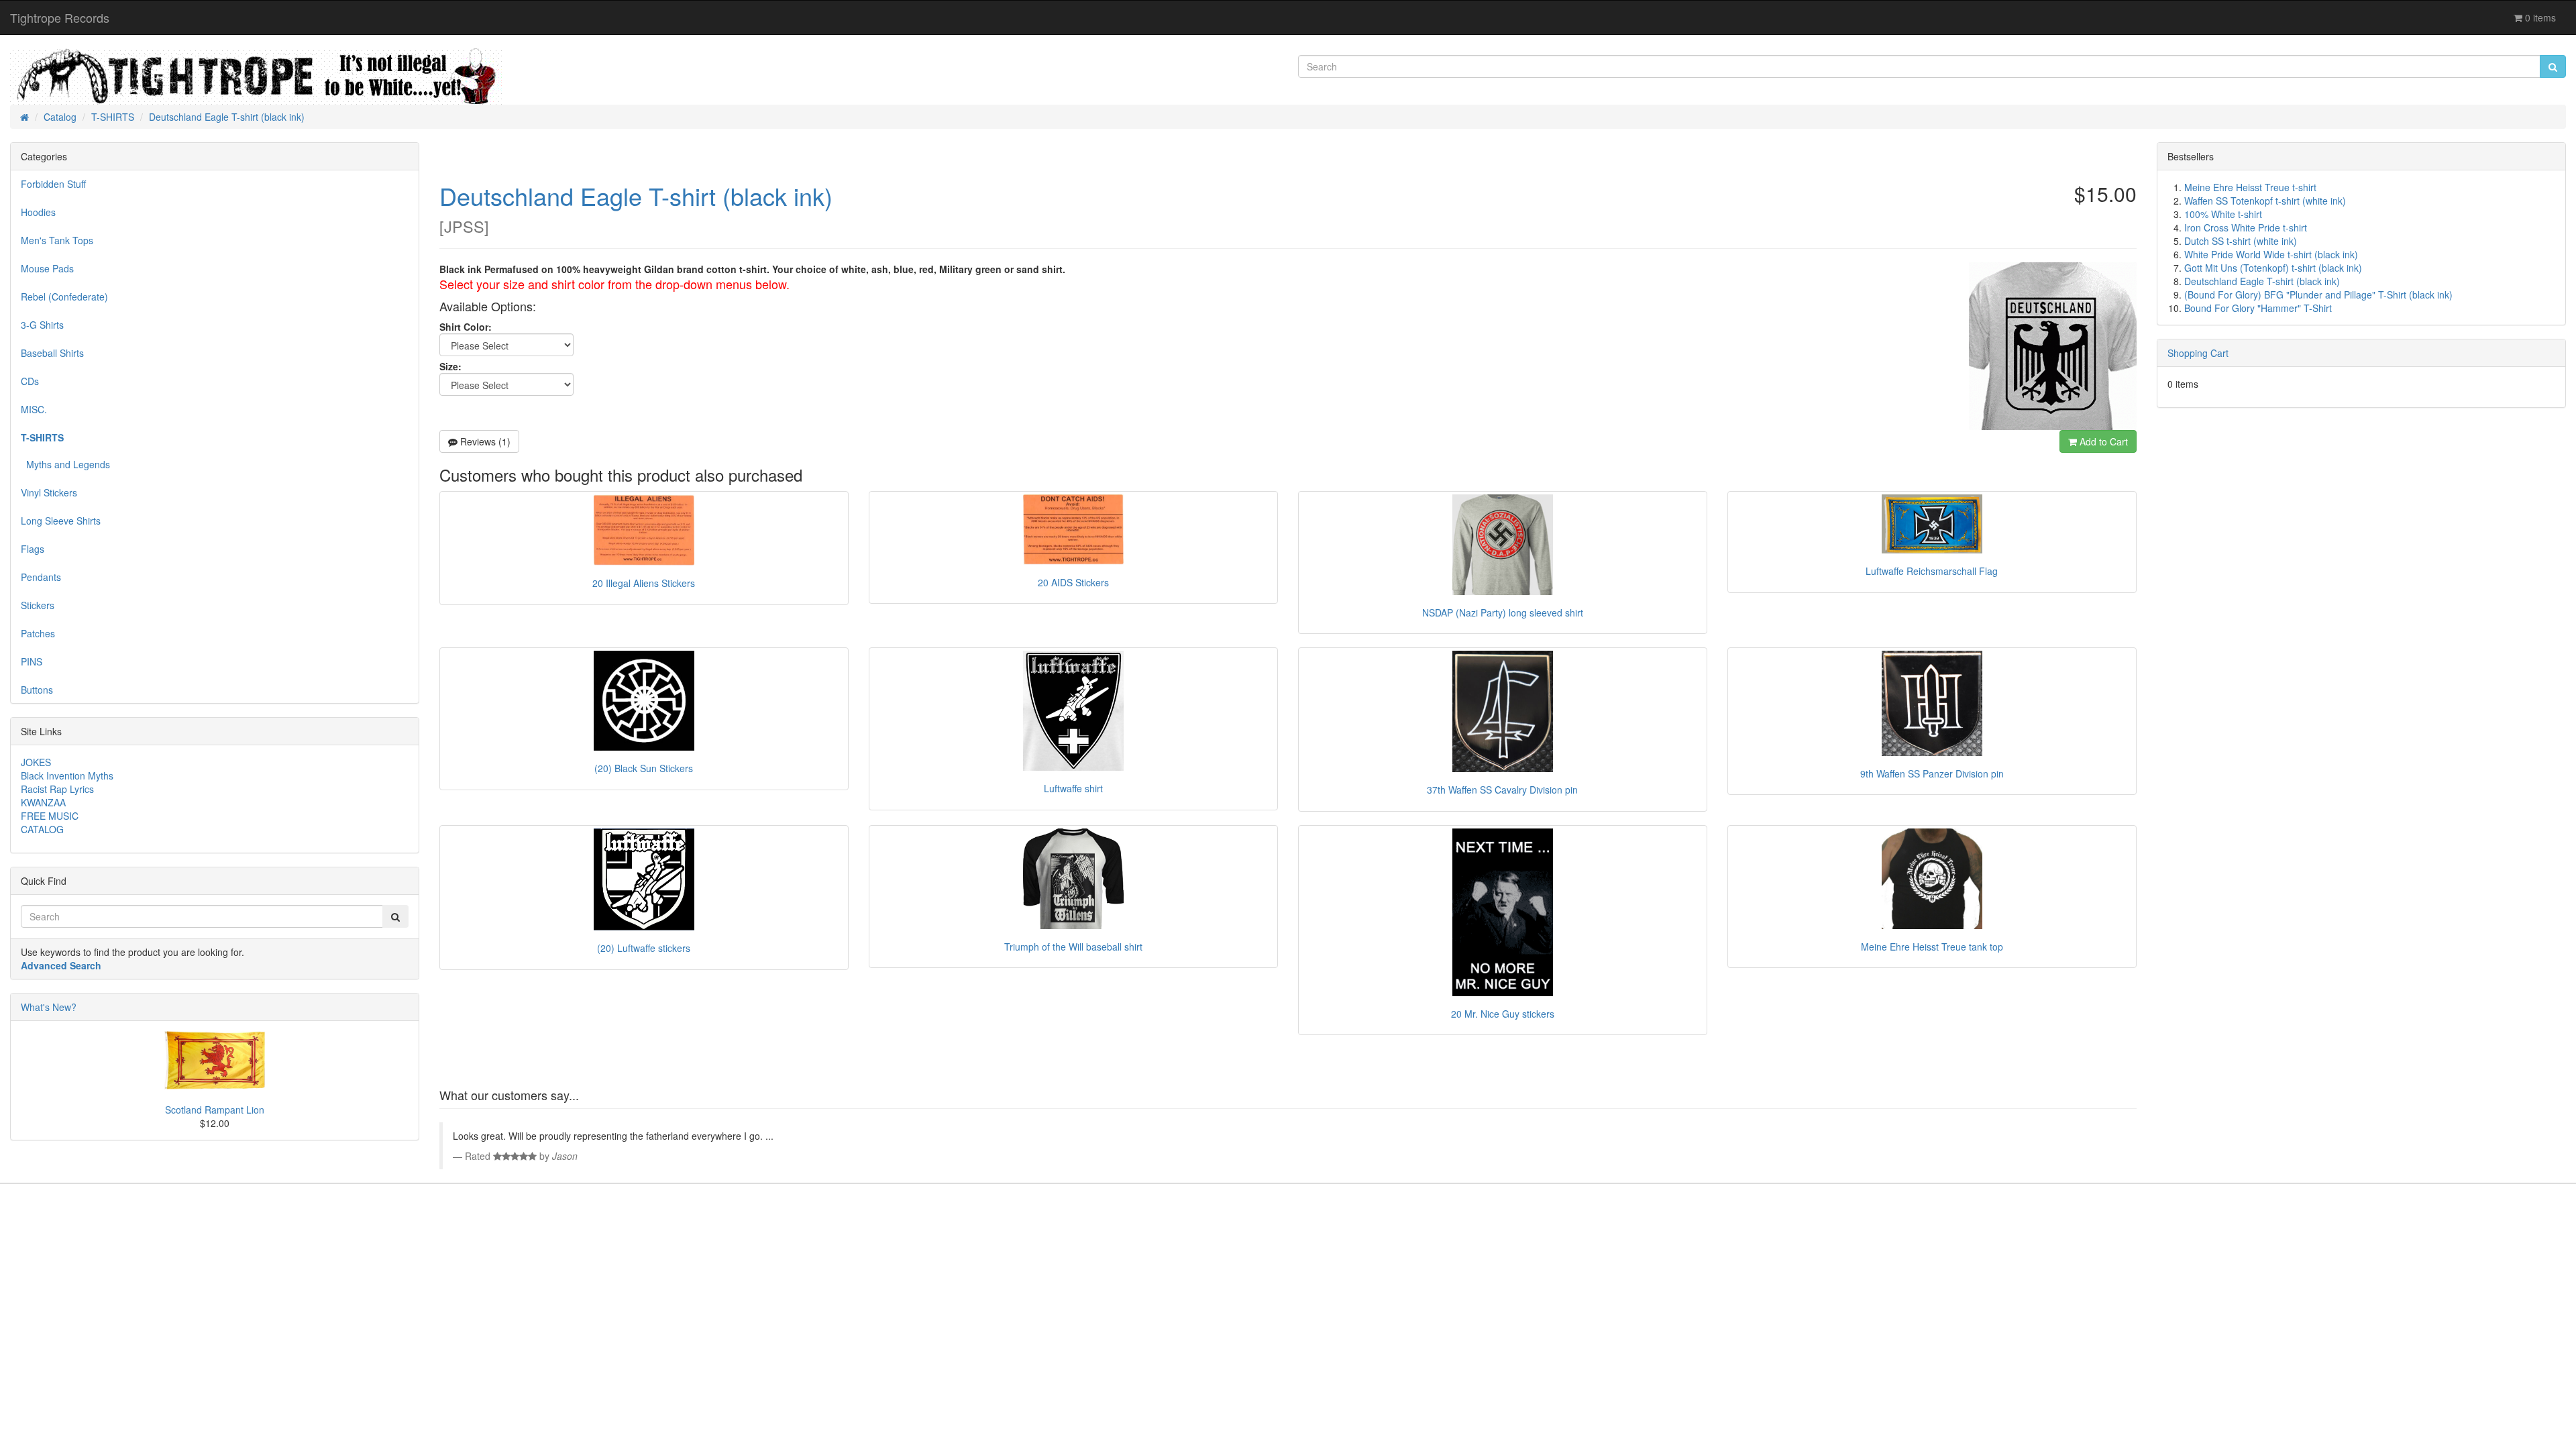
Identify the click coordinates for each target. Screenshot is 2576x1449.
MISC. (34, 409)
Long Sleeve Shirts (61, 521)
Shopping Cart (2198, 353)
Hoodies (38, 212)
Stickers (38, 605)
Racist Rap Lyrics (57, 789)
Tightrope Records (60, 17)
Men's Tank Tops (57, 240)
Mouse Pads (47, 268)
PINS (32, 661)
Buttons (37, 690)
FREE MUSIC (50, 816)
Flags (33, 549)
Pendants (41, 577)
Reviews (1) (484, 441)
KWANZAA (43, 802)
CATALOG (42, 829)
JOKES (36, 762)
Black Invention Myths (67, 775)
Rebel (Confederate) (64, 297)
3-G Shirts (42, 325)
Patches (38, 633)
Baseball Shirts (52, 353)
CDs (30, 381)
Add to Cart (2102, 441)
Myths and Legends (65, 464)
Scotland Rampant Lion (215, 1110)
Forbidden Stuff (53, 184)
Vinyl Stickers (49, 492)
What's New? (49, 1007)
